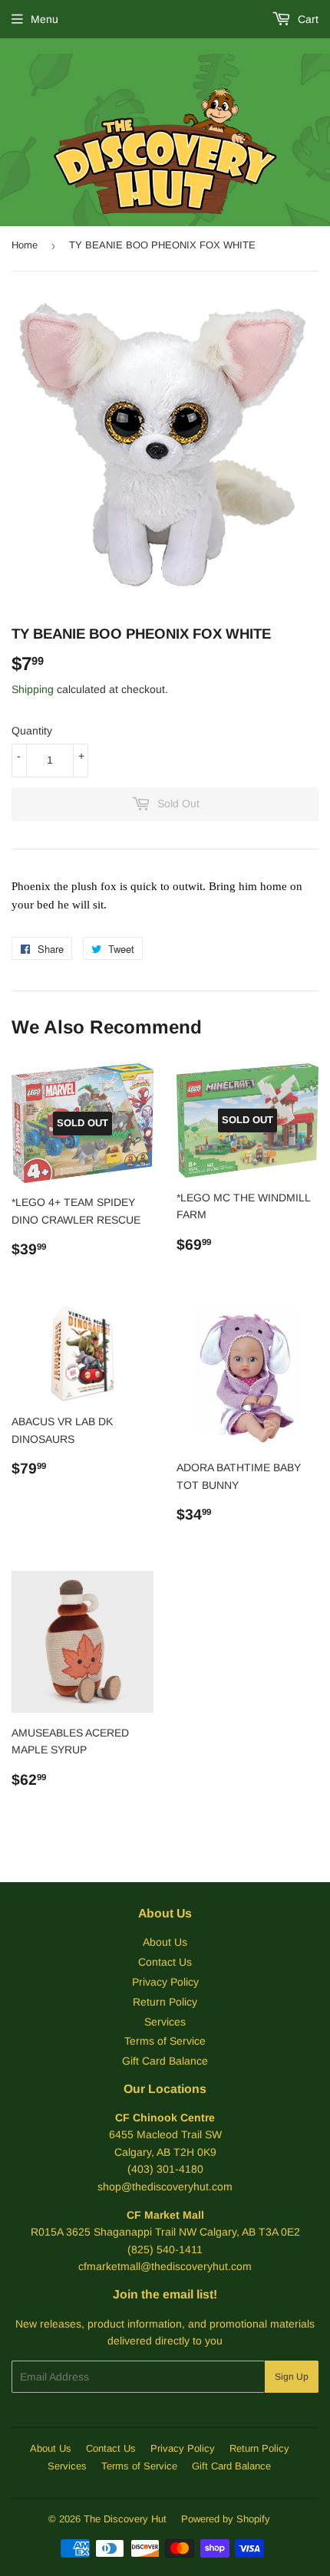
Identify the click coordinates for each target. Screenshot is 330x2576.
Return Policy (165, 2002)
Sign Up (292, 2377)
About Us (165, 1942)
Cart (307, 19)
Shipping (33, 689)
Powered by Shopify (226, 2519)
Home (25, 245)
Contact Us (165, 1962)
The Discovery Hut (125, 2519)
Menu (45, 19)
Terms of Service (165, 2041)
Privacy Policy (165, 1982)
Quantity (32, 731)
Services (165, 2022)
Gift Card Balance (165, 2061)
